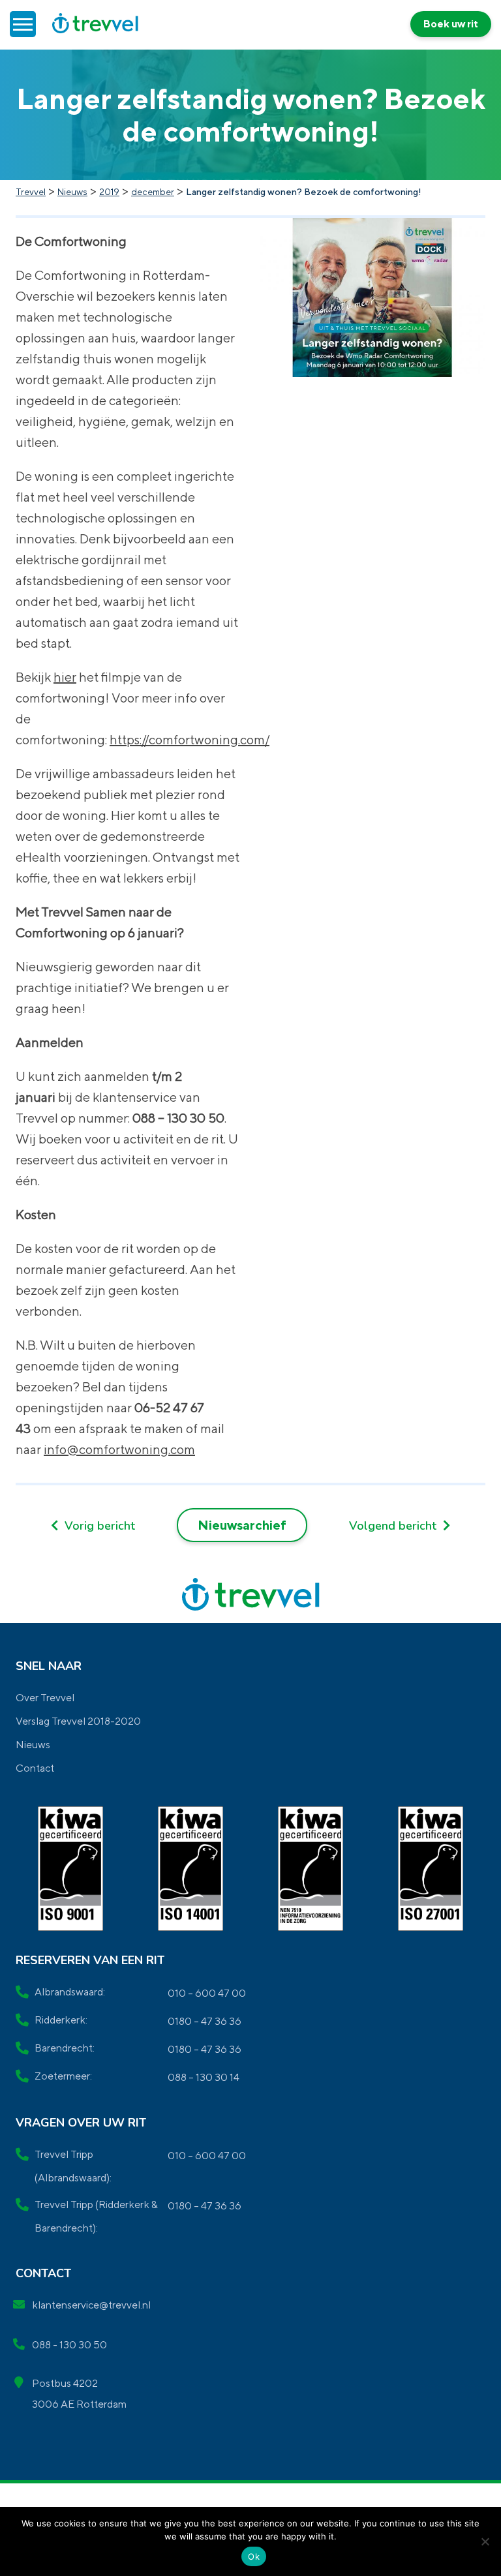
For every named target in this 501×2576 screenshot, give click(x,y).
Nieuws (33, 1745)
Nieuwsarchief (242, 1525)
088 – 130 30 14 (204, 2077)
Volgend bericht (394, 1526)
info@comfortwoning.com (119, 1449)
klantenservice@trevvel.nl (91, 2305)
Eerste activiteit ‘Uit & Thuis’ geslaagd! (93, 1526)
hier (65, 677)
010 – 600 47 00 (207, 1993)
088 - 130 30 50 (69, 2345)
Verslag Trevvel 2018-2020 (78, 1721)
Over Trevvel (45, 1698)
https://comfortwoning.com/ (190, 739)
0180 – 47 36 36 (205, 2021)
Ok (254, 2556)
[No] (485, 2541)
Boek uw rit (451, 24)
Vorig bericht (98, 1526)
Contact (35, 1768)
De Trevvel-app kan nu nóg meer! (400, 1526)
